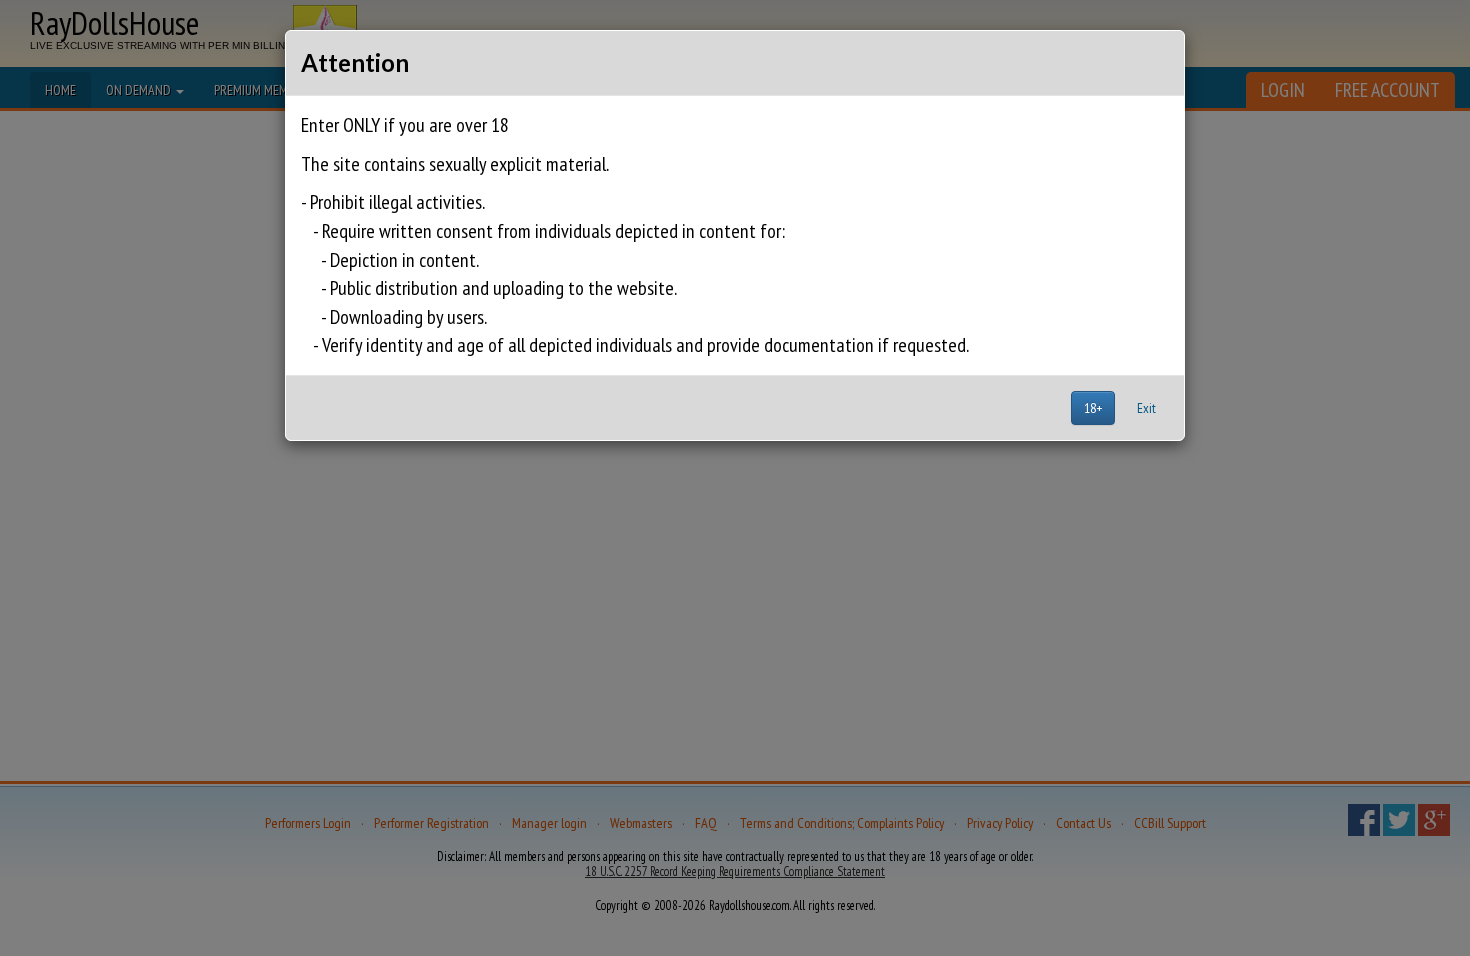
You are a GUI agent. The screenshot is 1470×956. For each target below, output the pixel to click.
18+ (1093, 408)
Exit (1146, 408)
